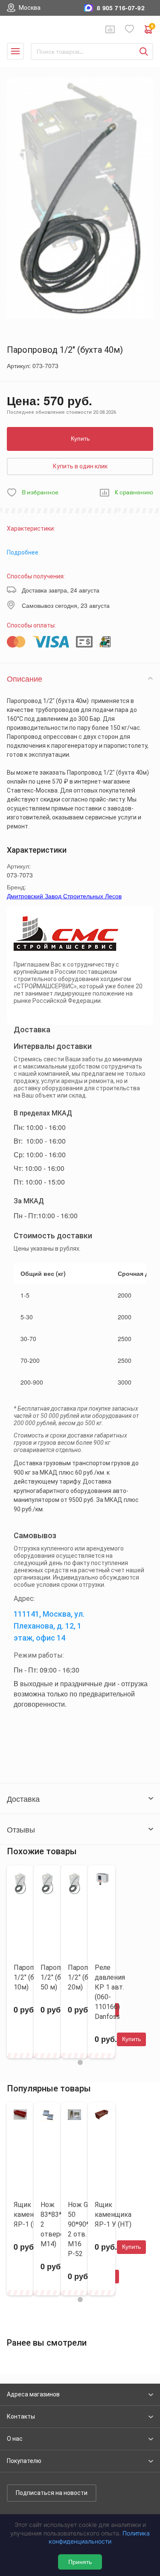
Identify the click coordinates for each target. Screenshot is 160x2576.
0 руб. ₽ (152, 27)
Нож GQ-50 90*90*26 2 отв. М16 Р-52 (82, 2229)
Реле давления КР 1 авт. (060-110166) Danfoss (110, 1992)
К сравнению (134, 492)
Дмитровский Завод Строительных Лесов (64, 896)
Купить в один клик (80, 466)
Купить (80, 439)
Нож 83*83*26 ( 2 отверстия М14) (58, 2224)
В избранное (40, 492)
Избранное (130, 29)
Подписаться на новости (52, 2493)
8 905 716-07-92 (121, 8)
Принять (80, 2562)
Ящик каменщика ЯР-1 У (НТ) (113, 2214)
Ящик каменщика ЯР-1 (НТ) (32, 2214)
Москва (30, 8)
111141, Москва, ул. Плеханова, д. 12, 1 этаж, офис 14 (49, 1626)
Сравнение (110, 29)
